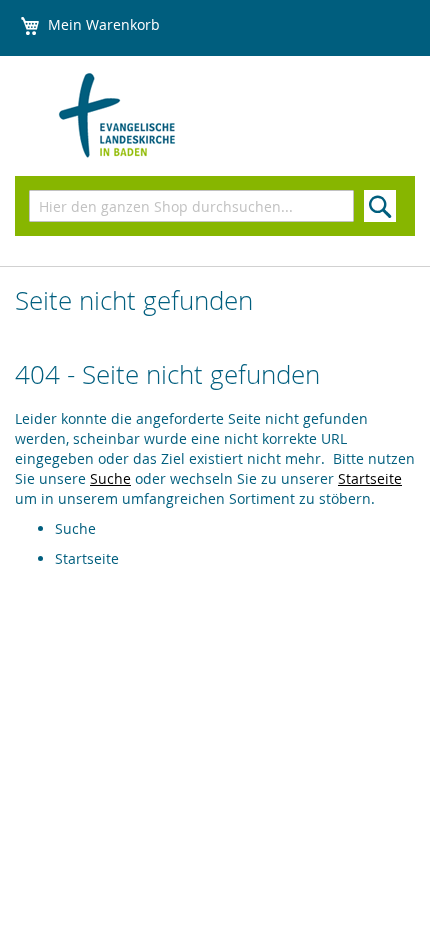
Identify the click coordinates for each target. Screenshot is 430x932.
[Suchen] (380, 206)
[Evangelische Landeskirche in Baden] (155, 116)
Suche (110, 478)
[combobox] (191, 206)
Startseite (370, 478)
